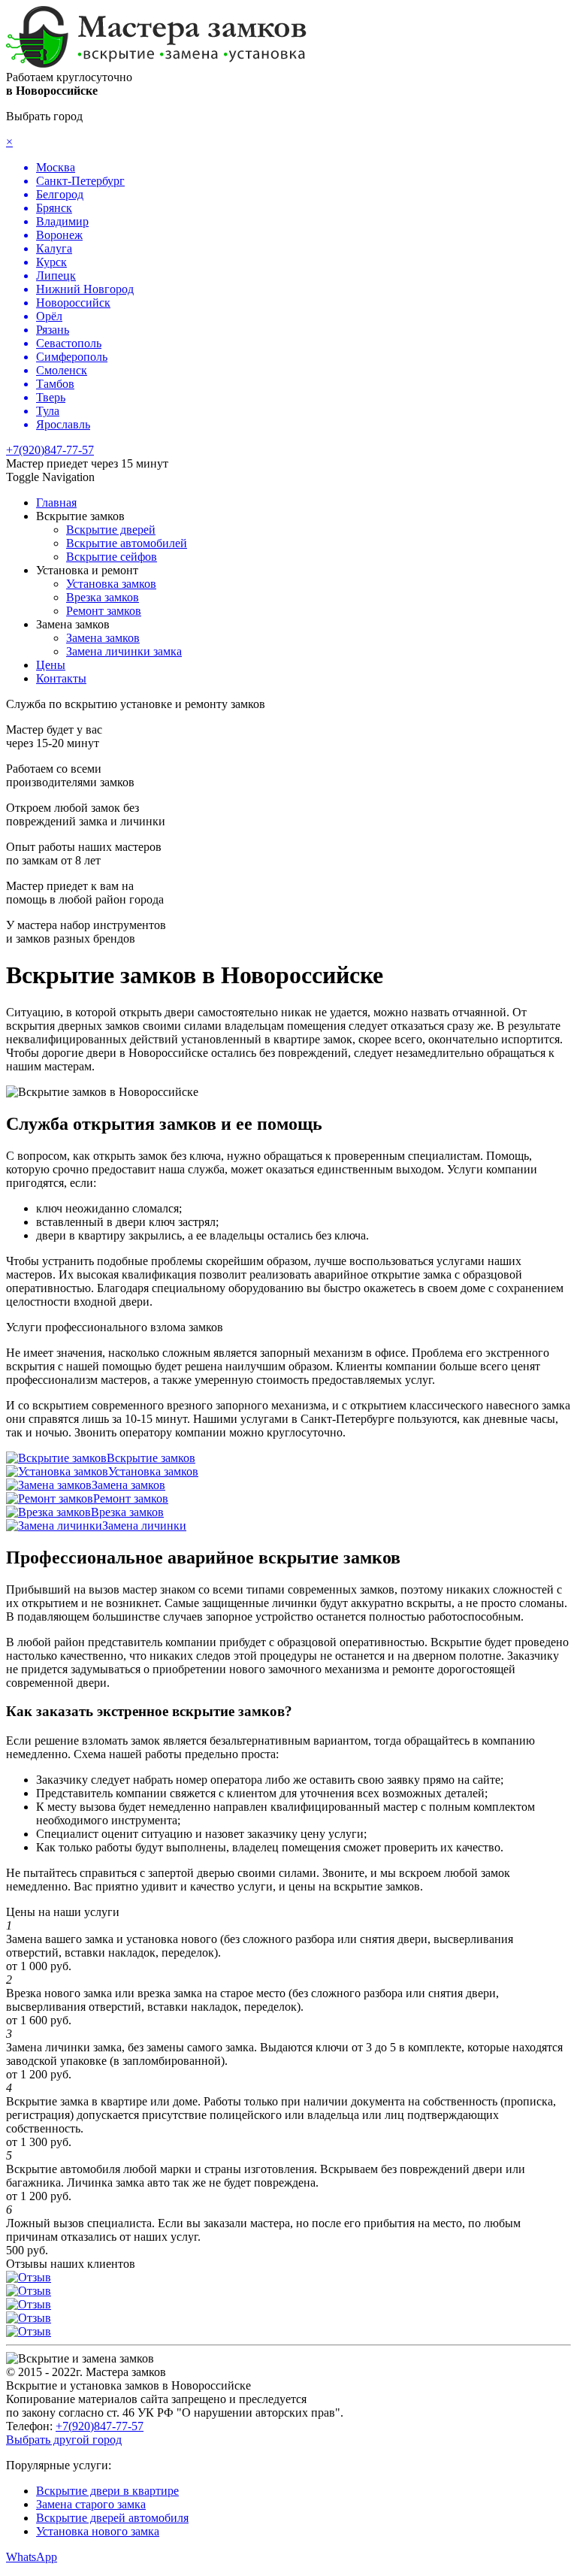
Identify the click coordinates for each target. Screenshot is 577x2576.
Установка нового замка (98, 2531)
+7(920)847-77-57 (50, 450)
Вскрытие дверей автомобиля (112, 2518)
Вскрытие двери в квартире (107, 2491)
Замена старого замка (91, 2504)
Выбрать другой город (64, 2440)
